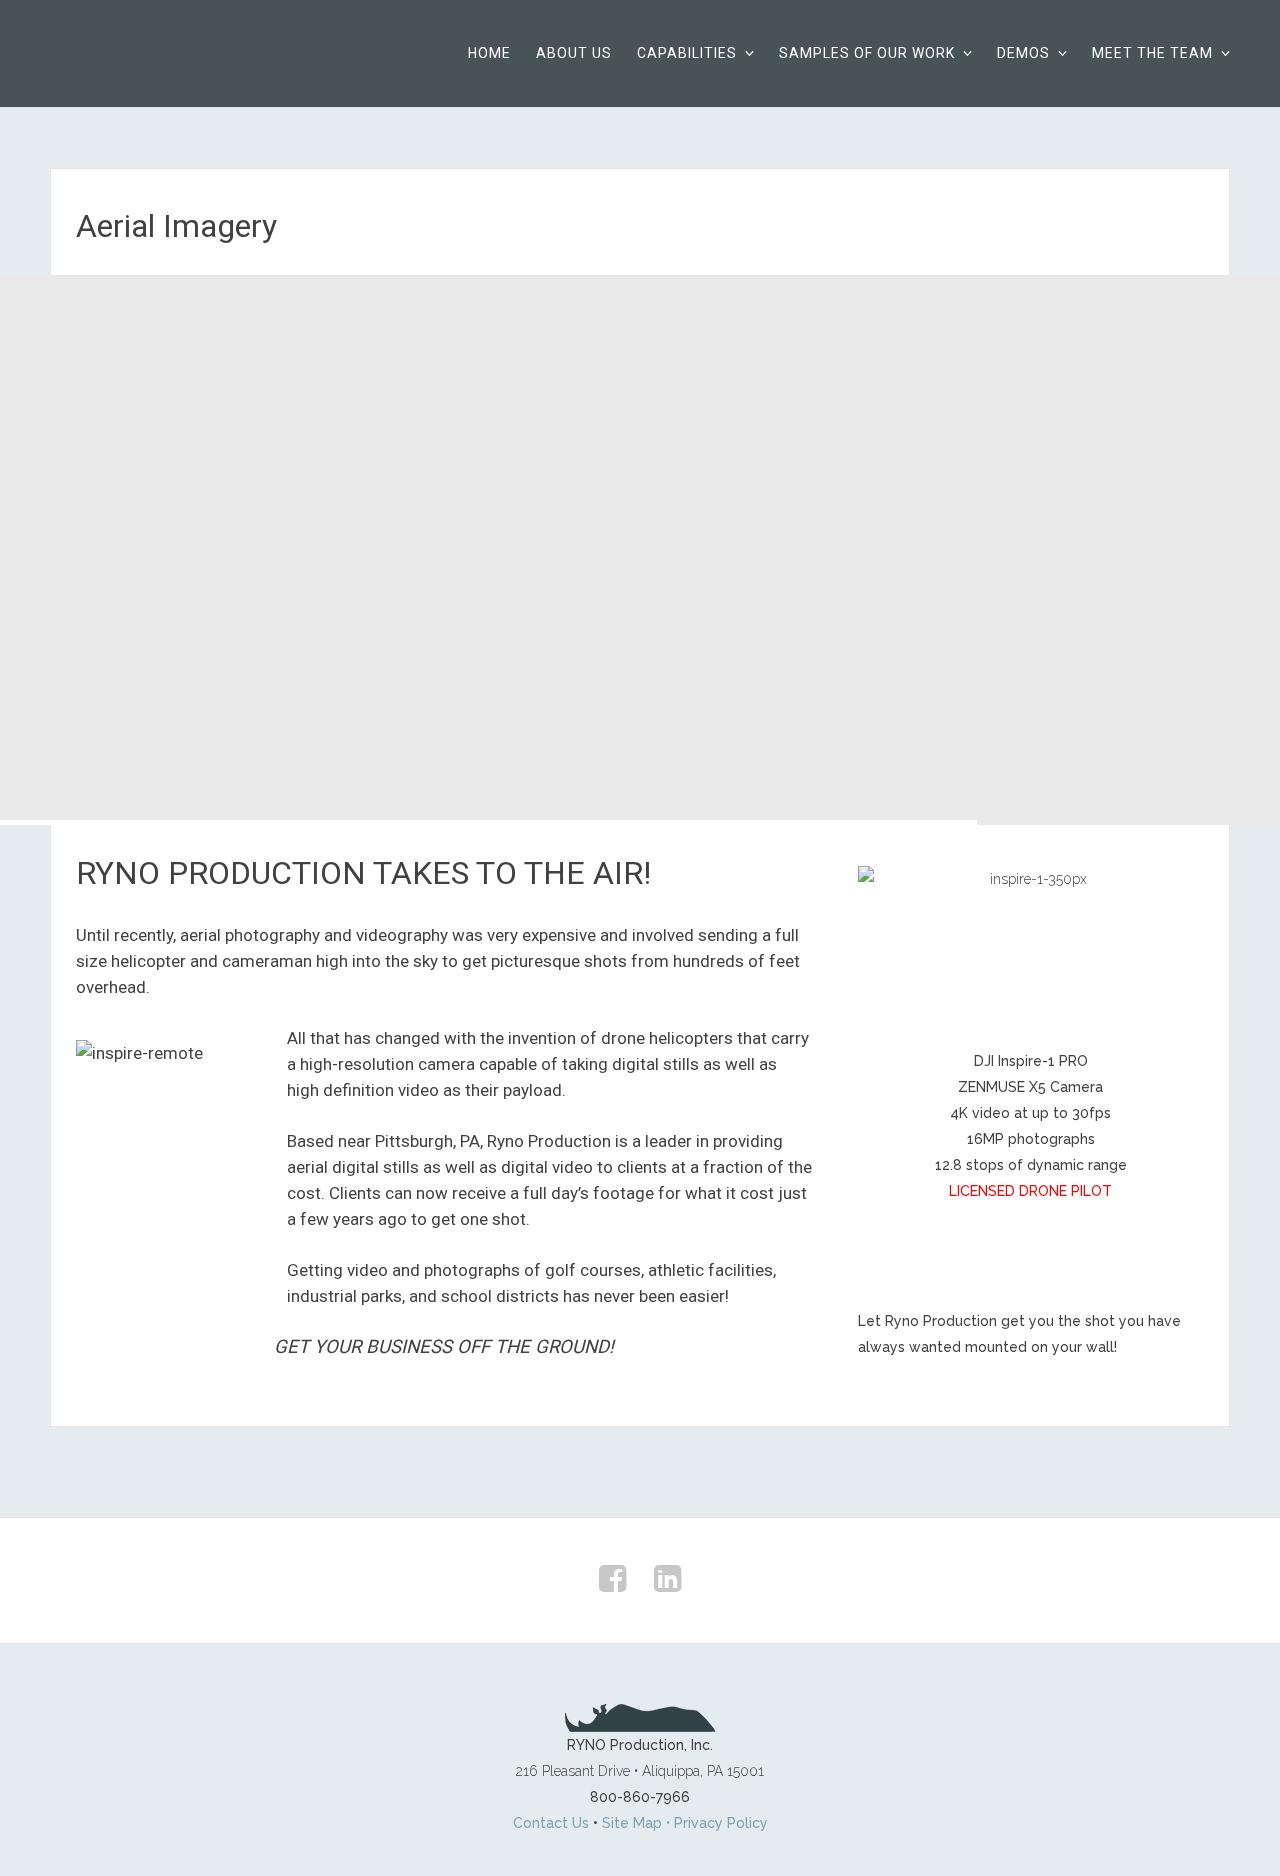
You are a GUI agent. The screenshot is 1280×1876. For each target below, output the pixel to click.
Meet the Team (1152, 53)
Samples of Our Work (867, 53)
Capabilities (687, 53)
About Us (574, 53)
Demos (1023, 53)
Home (489, 53)
